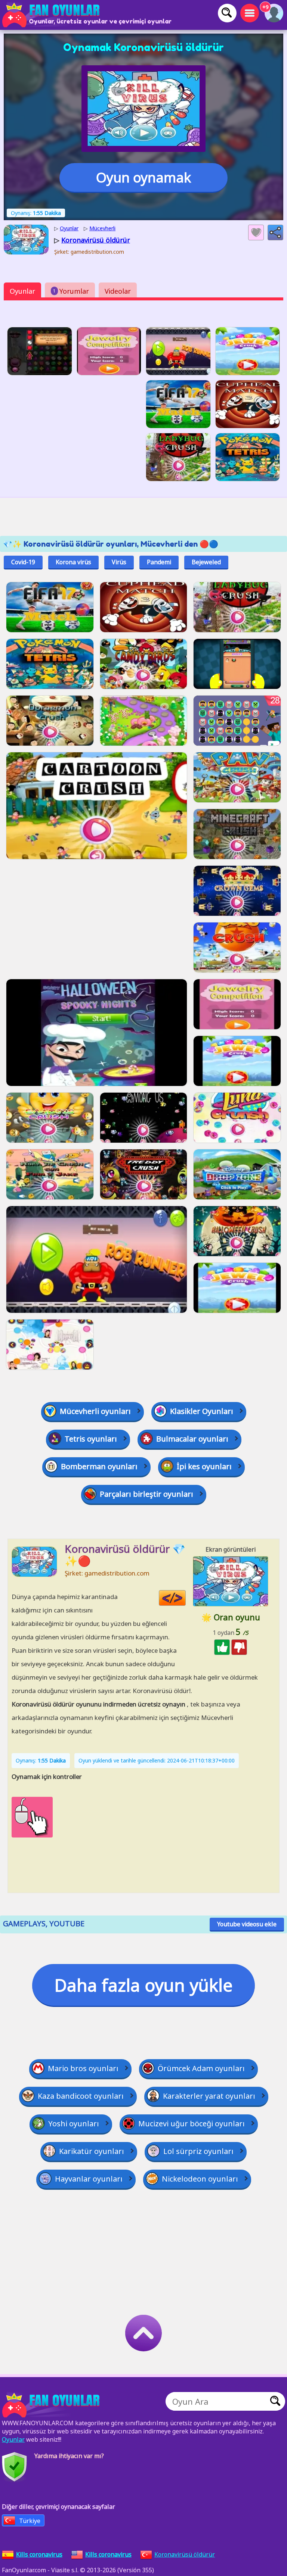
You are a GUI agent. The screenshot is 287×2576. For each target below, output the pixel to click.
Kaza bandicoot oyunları (81, 2096)
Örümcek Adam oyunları (201, 2068)
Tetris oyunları (91, 1439)
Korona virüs (73, 562)
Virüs (119, 562)
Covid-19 (23, 562)
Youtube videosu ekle (247, 1924)
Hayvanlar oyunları (89, 2179)
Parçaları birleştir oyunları (146, 1494)
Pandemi (159, 562)
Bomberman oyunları (99, 1466)
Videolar (118, 291)
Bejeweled (206, 562)
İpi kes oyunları (204, 1466)
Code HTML (186, 1598)
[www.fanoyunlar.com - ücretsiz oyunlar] (52, 2405)
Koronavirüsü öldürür (185, 2554)
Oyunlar (22, 291)
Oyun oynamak (143, 177)
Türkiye (30, 2521)
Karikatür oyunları (92, 2151)
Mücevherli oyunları (95, 1411)
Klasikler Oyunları (202, 1411)
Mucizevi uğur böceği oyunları (192, 2124)
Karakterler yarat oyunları (209, 2096)
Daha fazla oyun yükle (143, 1985)
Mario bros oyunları (83, 2068)
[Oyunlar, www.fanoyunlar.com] (52, 15)
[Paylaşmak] (275, 232)
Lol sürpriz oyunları (198, 2151)
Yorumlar (71, 291)
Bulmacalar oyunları (192, 1439)
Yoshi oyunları (74, 2124)
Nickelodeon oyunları (200, 2179)
